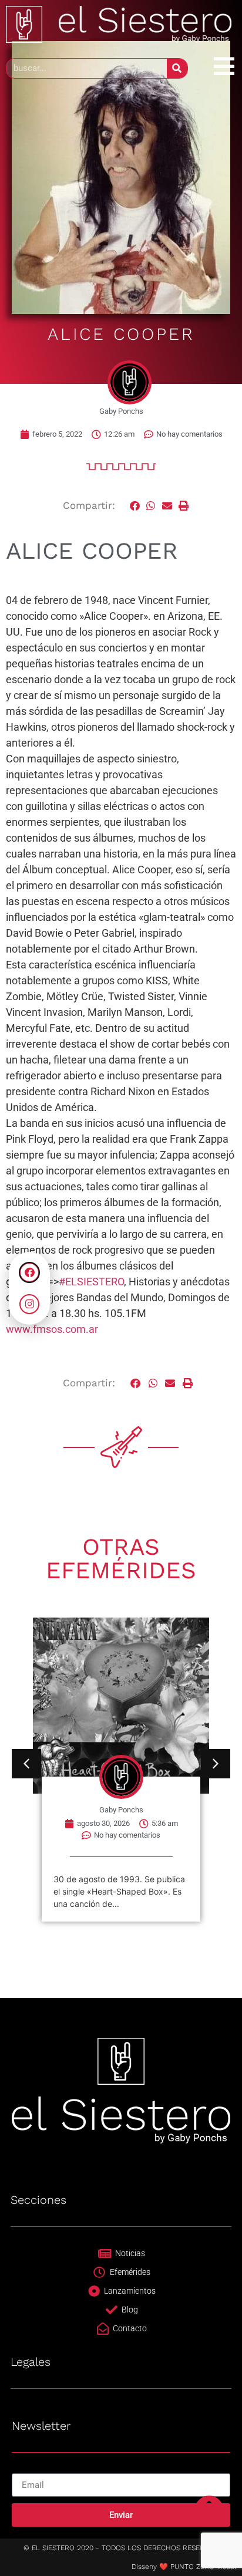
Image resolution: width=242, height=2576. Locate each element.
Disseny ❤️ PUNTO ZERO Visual (184, 2567)
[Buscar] (177, 68)
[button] (135, 506)
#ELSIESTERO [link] (91, 1282)
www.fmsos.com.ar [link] (52, 1329)
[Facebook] (29, 1272)
